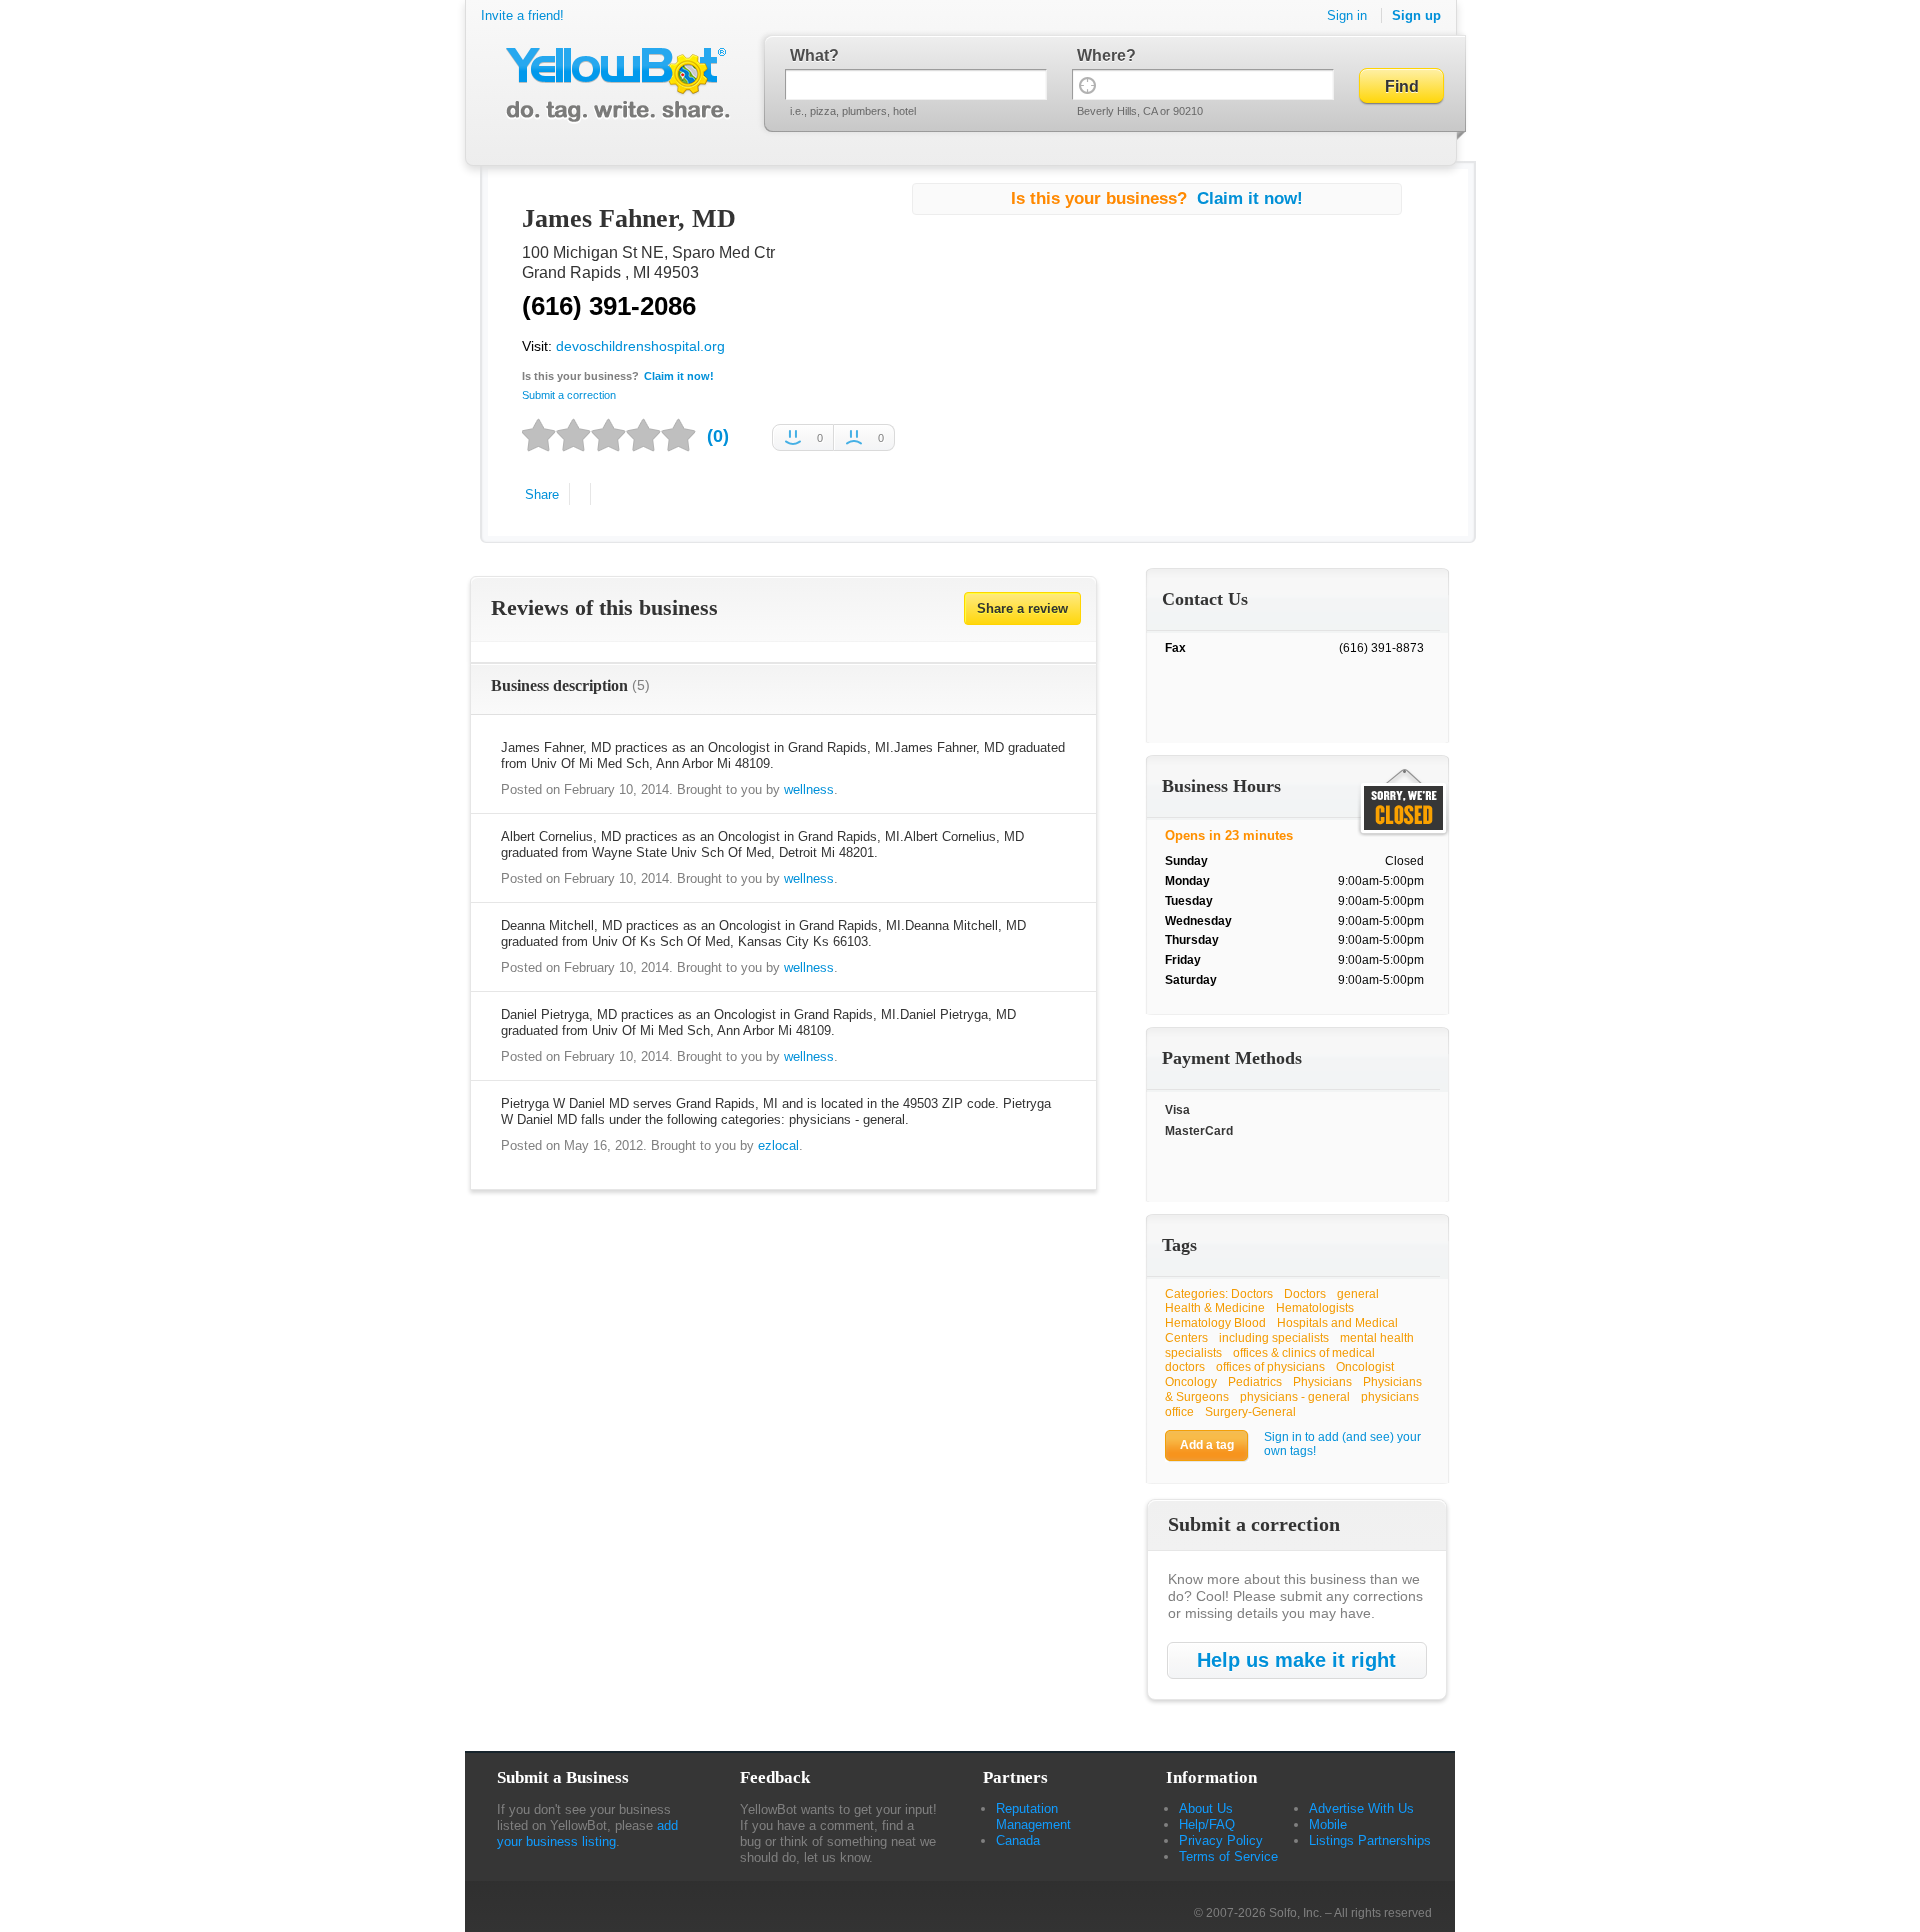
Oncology (1191, 1382)
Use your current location (1087, 84)
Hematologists (1315, 1308)
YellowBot (613, 85)
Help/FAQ (1207, 1824)
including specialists (1274, 1338)
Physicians (1322, 1382)
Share (542, 494)
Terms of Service (1228, 1856)
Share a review (1022, 608)
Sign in (1347, 15)
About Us (1206, 1808)
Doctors (1305, 1294)
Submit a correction (569, 395)
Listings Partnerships (1370, 1840)
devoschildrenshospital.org (640, 346)
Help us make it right (1296, 1660)
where (1101, 55)
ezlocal (778, 1145)
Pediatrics (1255, 1382)
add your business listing (587, 1833)
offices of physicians (1270, 1367)
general (1358, 1294)
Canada (1018, 1840)
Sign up (1416, 15)
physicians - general (1295, 1397)
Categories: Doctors (1219, 1294)
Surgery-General (1250, 1412)
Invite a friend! (522, 15)
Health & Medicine (1215, 1308)
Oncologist (1365, 1367)
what (809, 55)
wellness (809, 789)
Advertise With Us (1361, 1808)
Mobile (1328, 1824)
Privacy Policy (1221, 1840)
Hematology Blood (1215, 1323)
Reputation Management (1033, 1816)
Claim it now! (679, 376)
